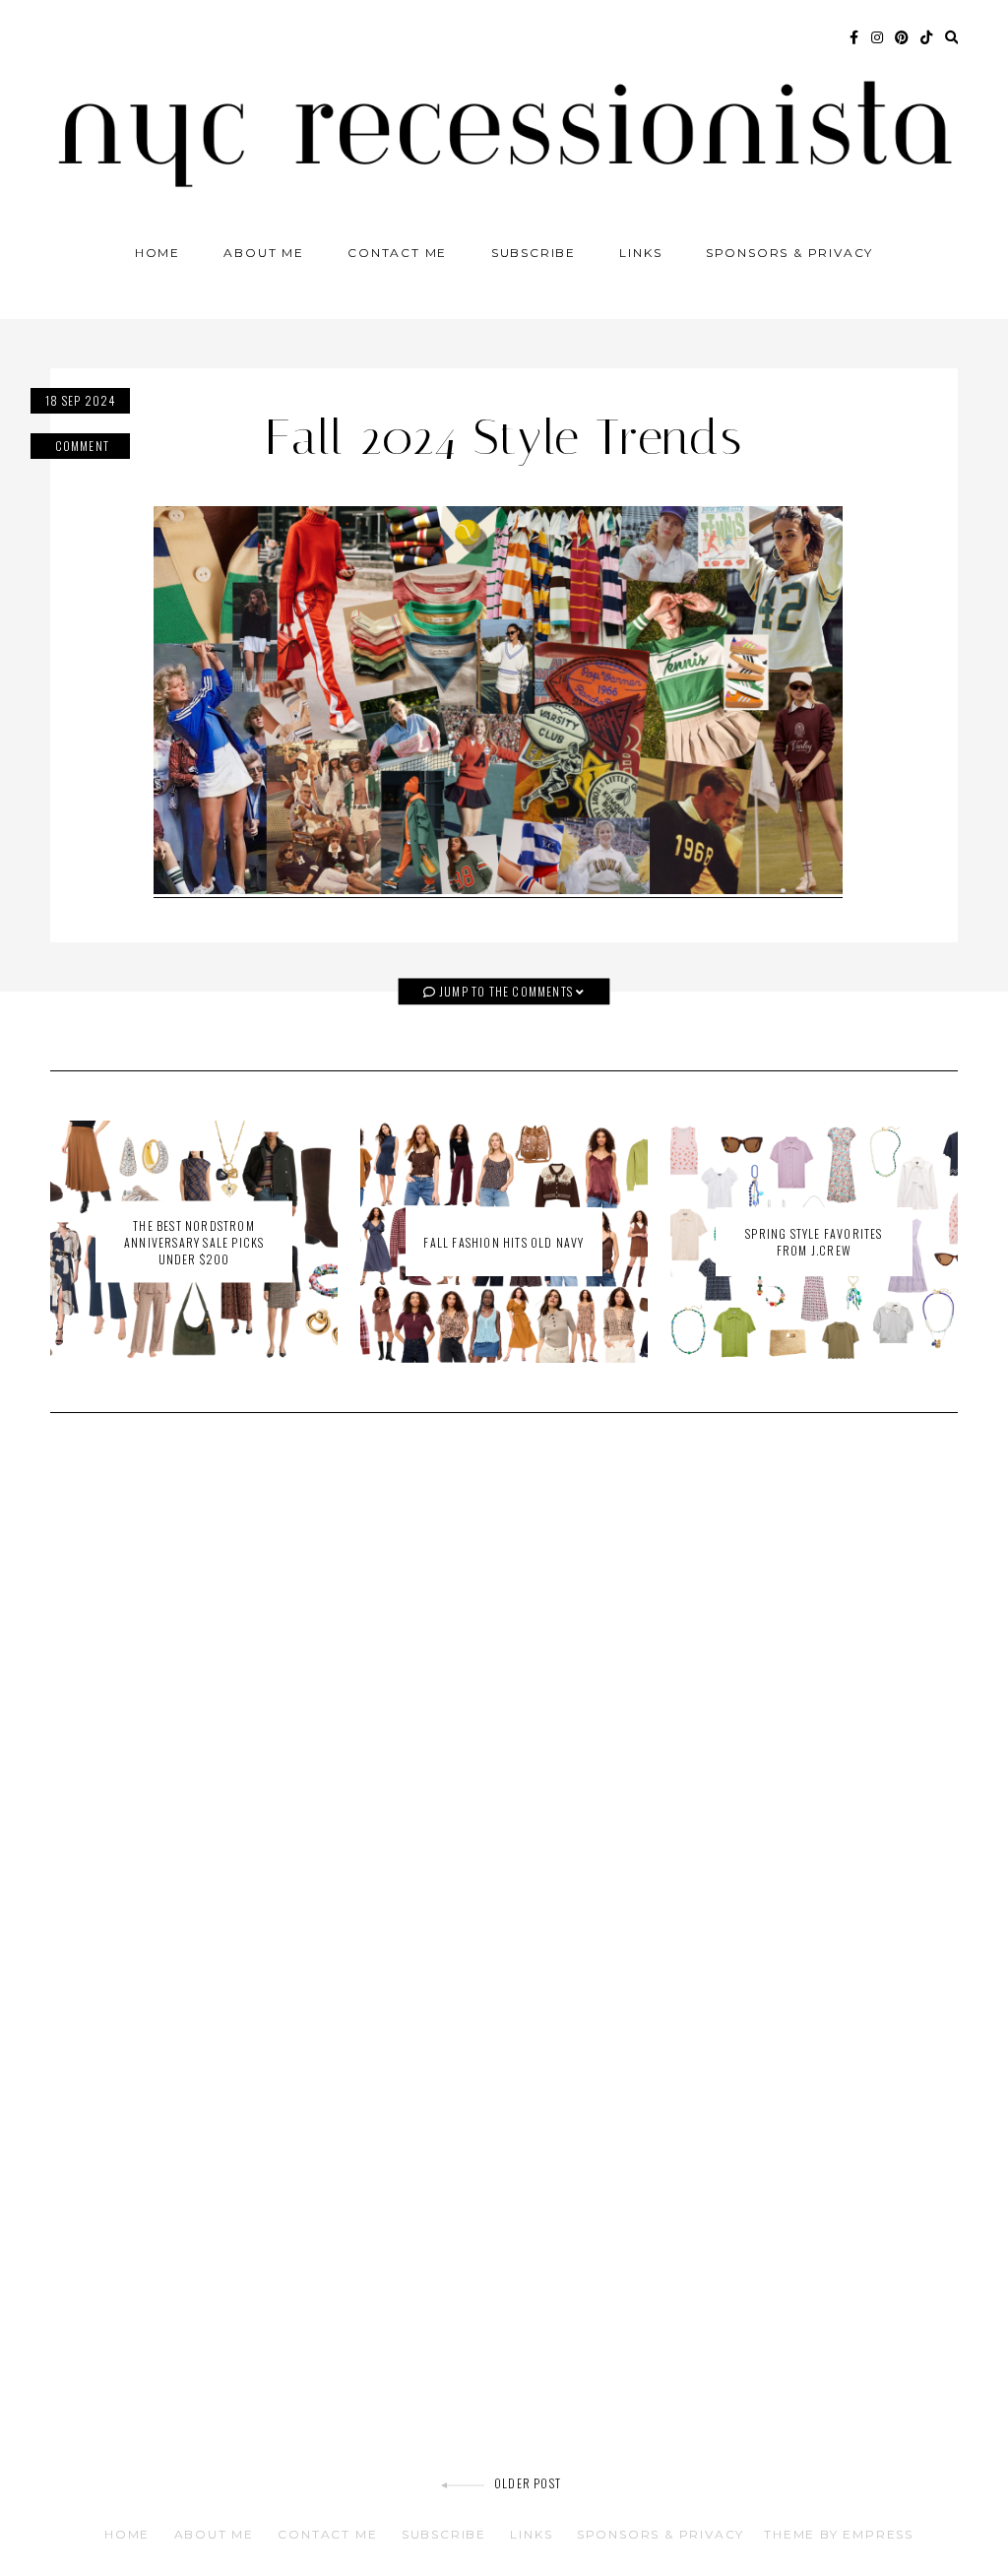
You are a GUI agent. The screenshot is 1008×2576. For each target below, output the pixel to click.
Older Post (528, 2483)
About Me (263, 253)
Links (640, 253)
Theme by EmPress (839, 2534)
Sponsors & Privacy (789, 253)
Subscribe (534, 253)
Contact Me (397, 253)
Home (157, 253)
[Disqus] (504, 1708)
